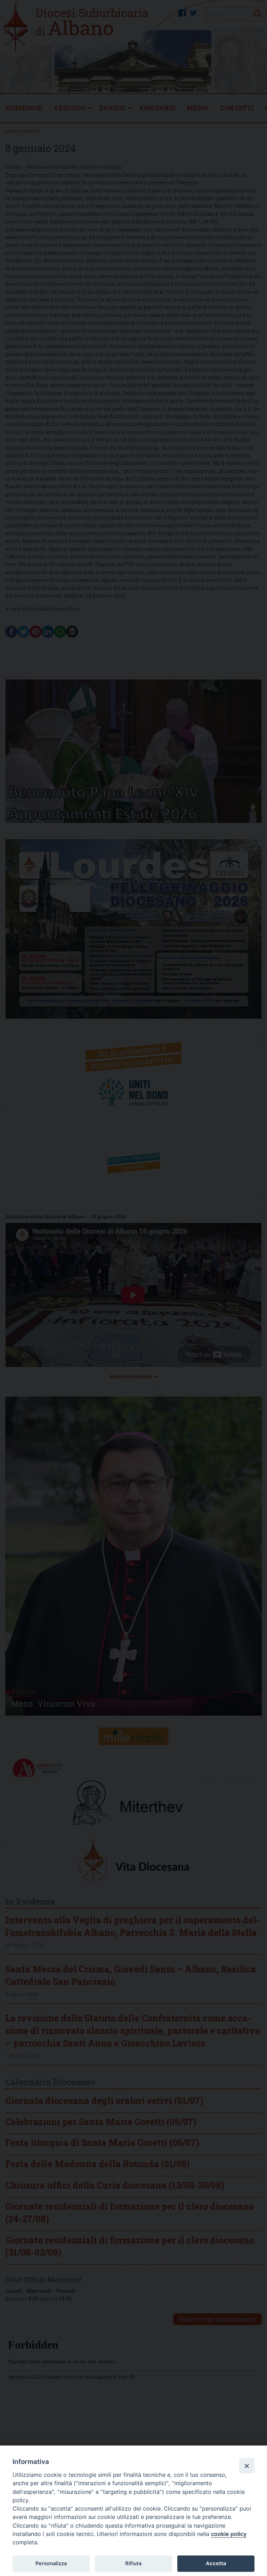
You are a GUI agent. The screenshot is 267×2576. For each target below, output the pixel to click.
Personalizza (51, 2563)
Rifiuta (133, 2563)
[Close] (247, 2466)
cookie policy (229, 2534)
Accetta (216, 2563)
